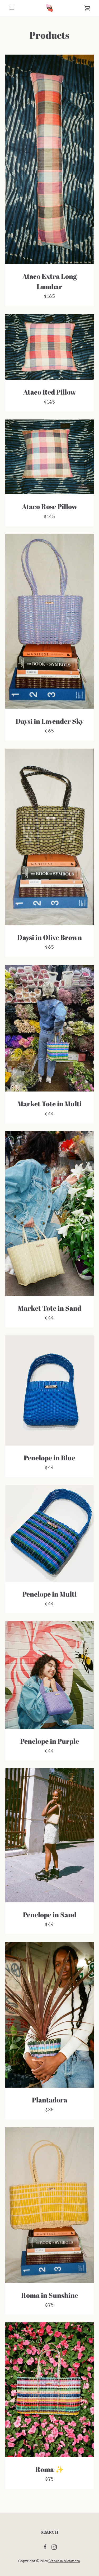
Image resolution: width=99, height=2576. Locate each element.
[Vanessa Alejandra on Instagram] (54, 2547)
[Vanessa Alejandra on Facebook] (45, 2547)
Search (50, 2532)
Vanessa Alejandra (65, 2561)
